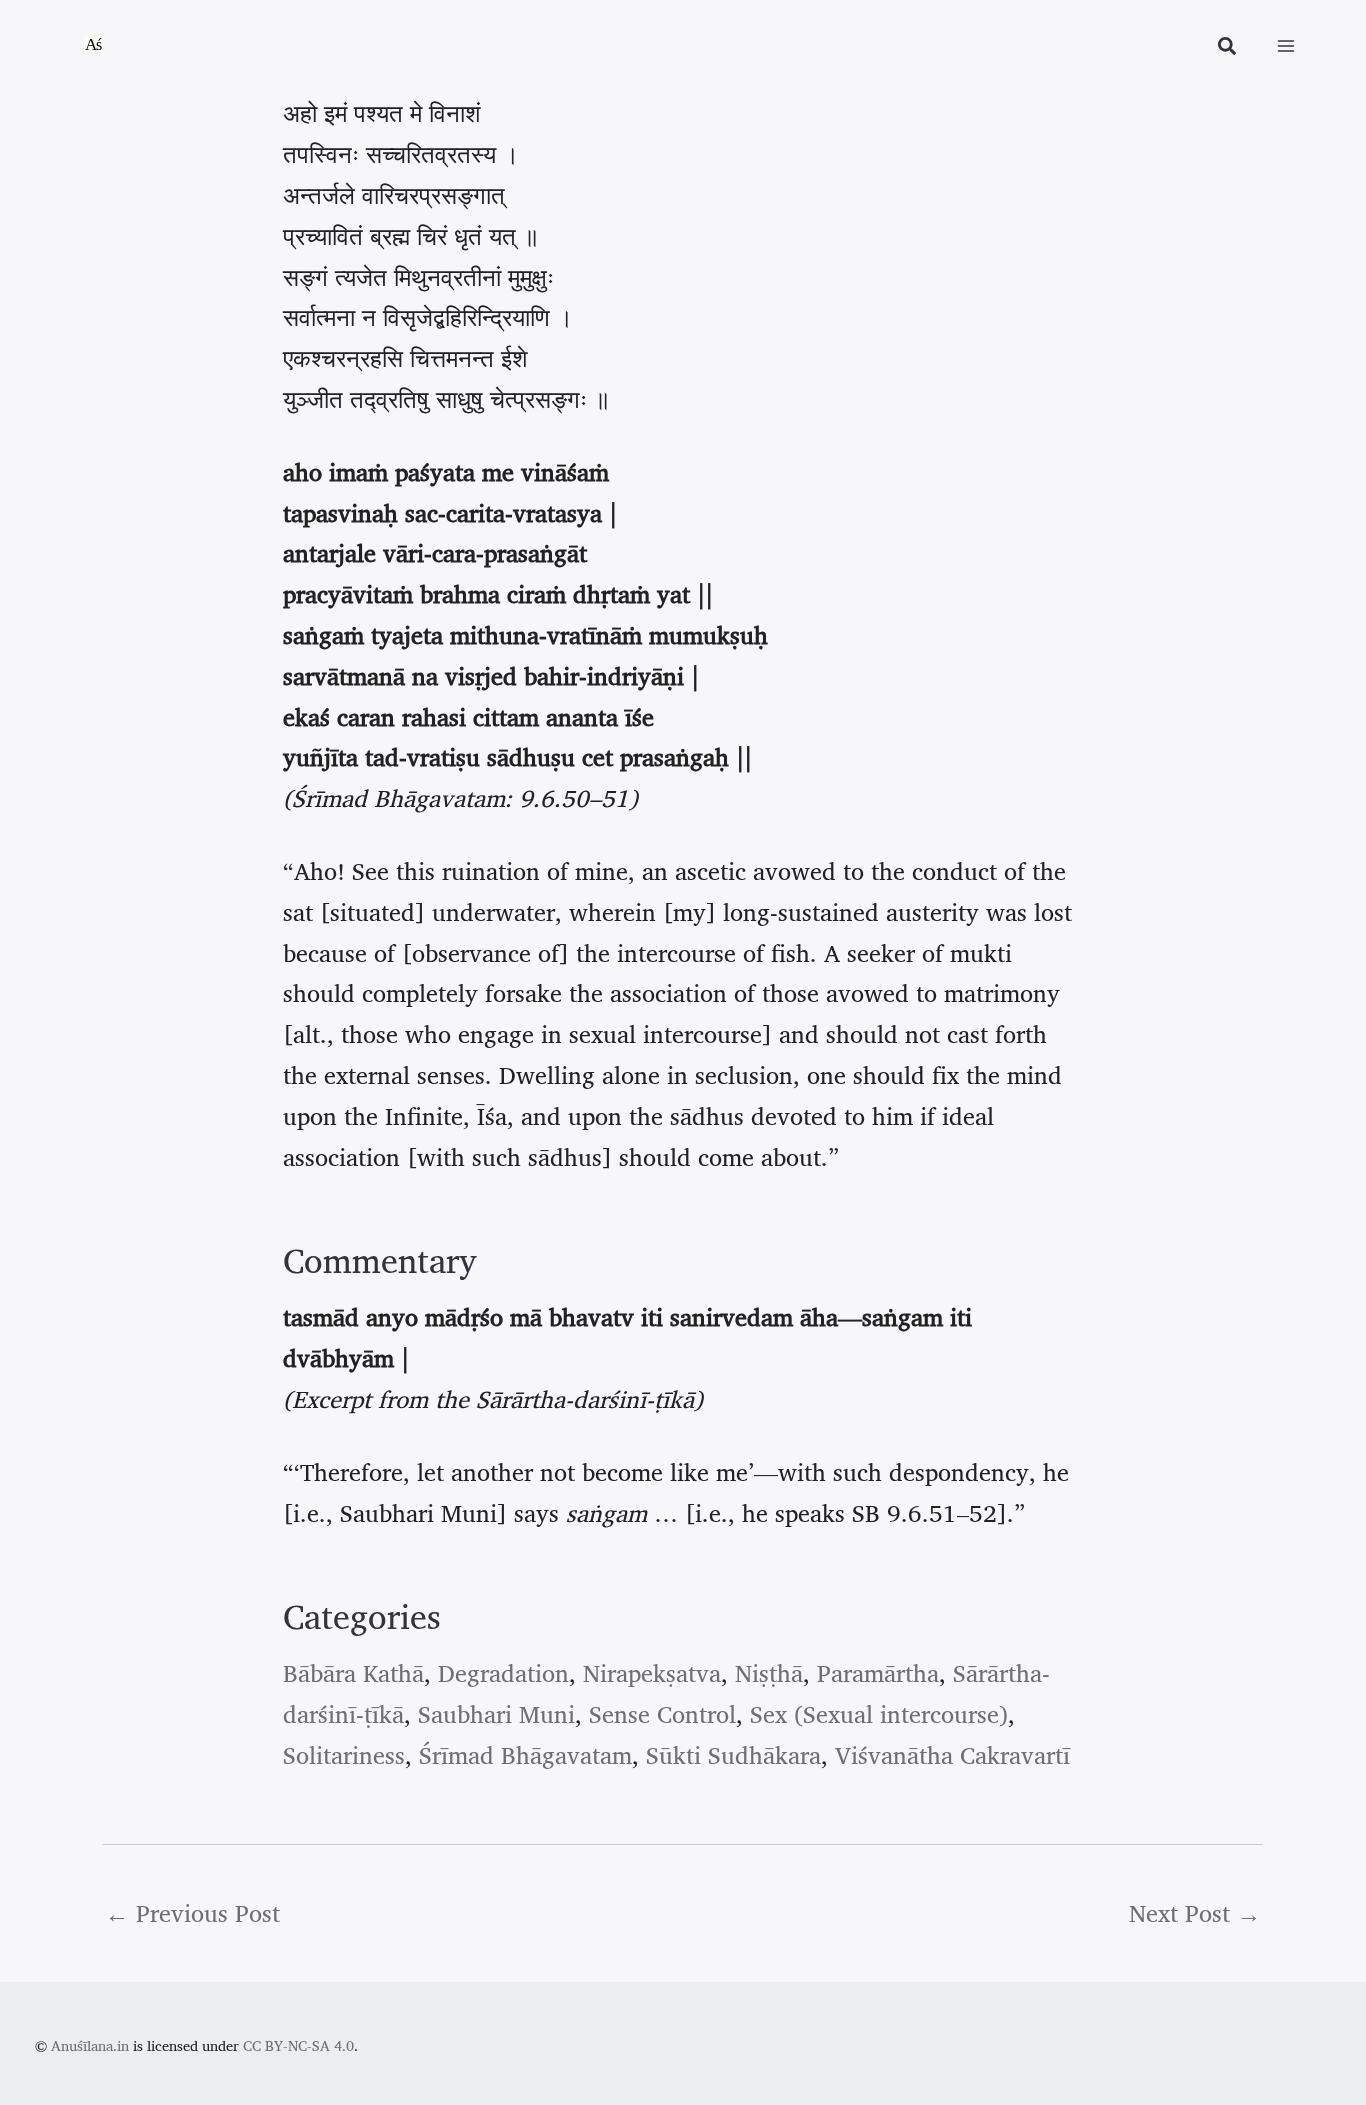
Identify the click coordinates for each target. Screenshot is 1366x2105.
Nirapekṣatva (652, 1673)
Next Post (1195, 1913)
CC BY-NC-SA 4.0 (298, 2045)
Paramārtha (878, 1673)
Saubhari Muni (496, 1714)
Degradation (503, 1673)
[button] (1228, 48)
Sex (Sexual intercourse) (879, 1714)
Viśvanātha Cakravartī (952, 1755)
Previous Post (192, 1913)
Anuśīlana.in (90, 2045)
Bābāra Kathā (353, 1673)
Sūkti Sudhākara (733, 1755)
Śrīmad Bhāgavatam (525, 1755)
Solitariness (344, 1755)
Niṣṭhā (769, 1673)
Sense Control (662, 1714)
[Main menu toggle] (1286, 46)
